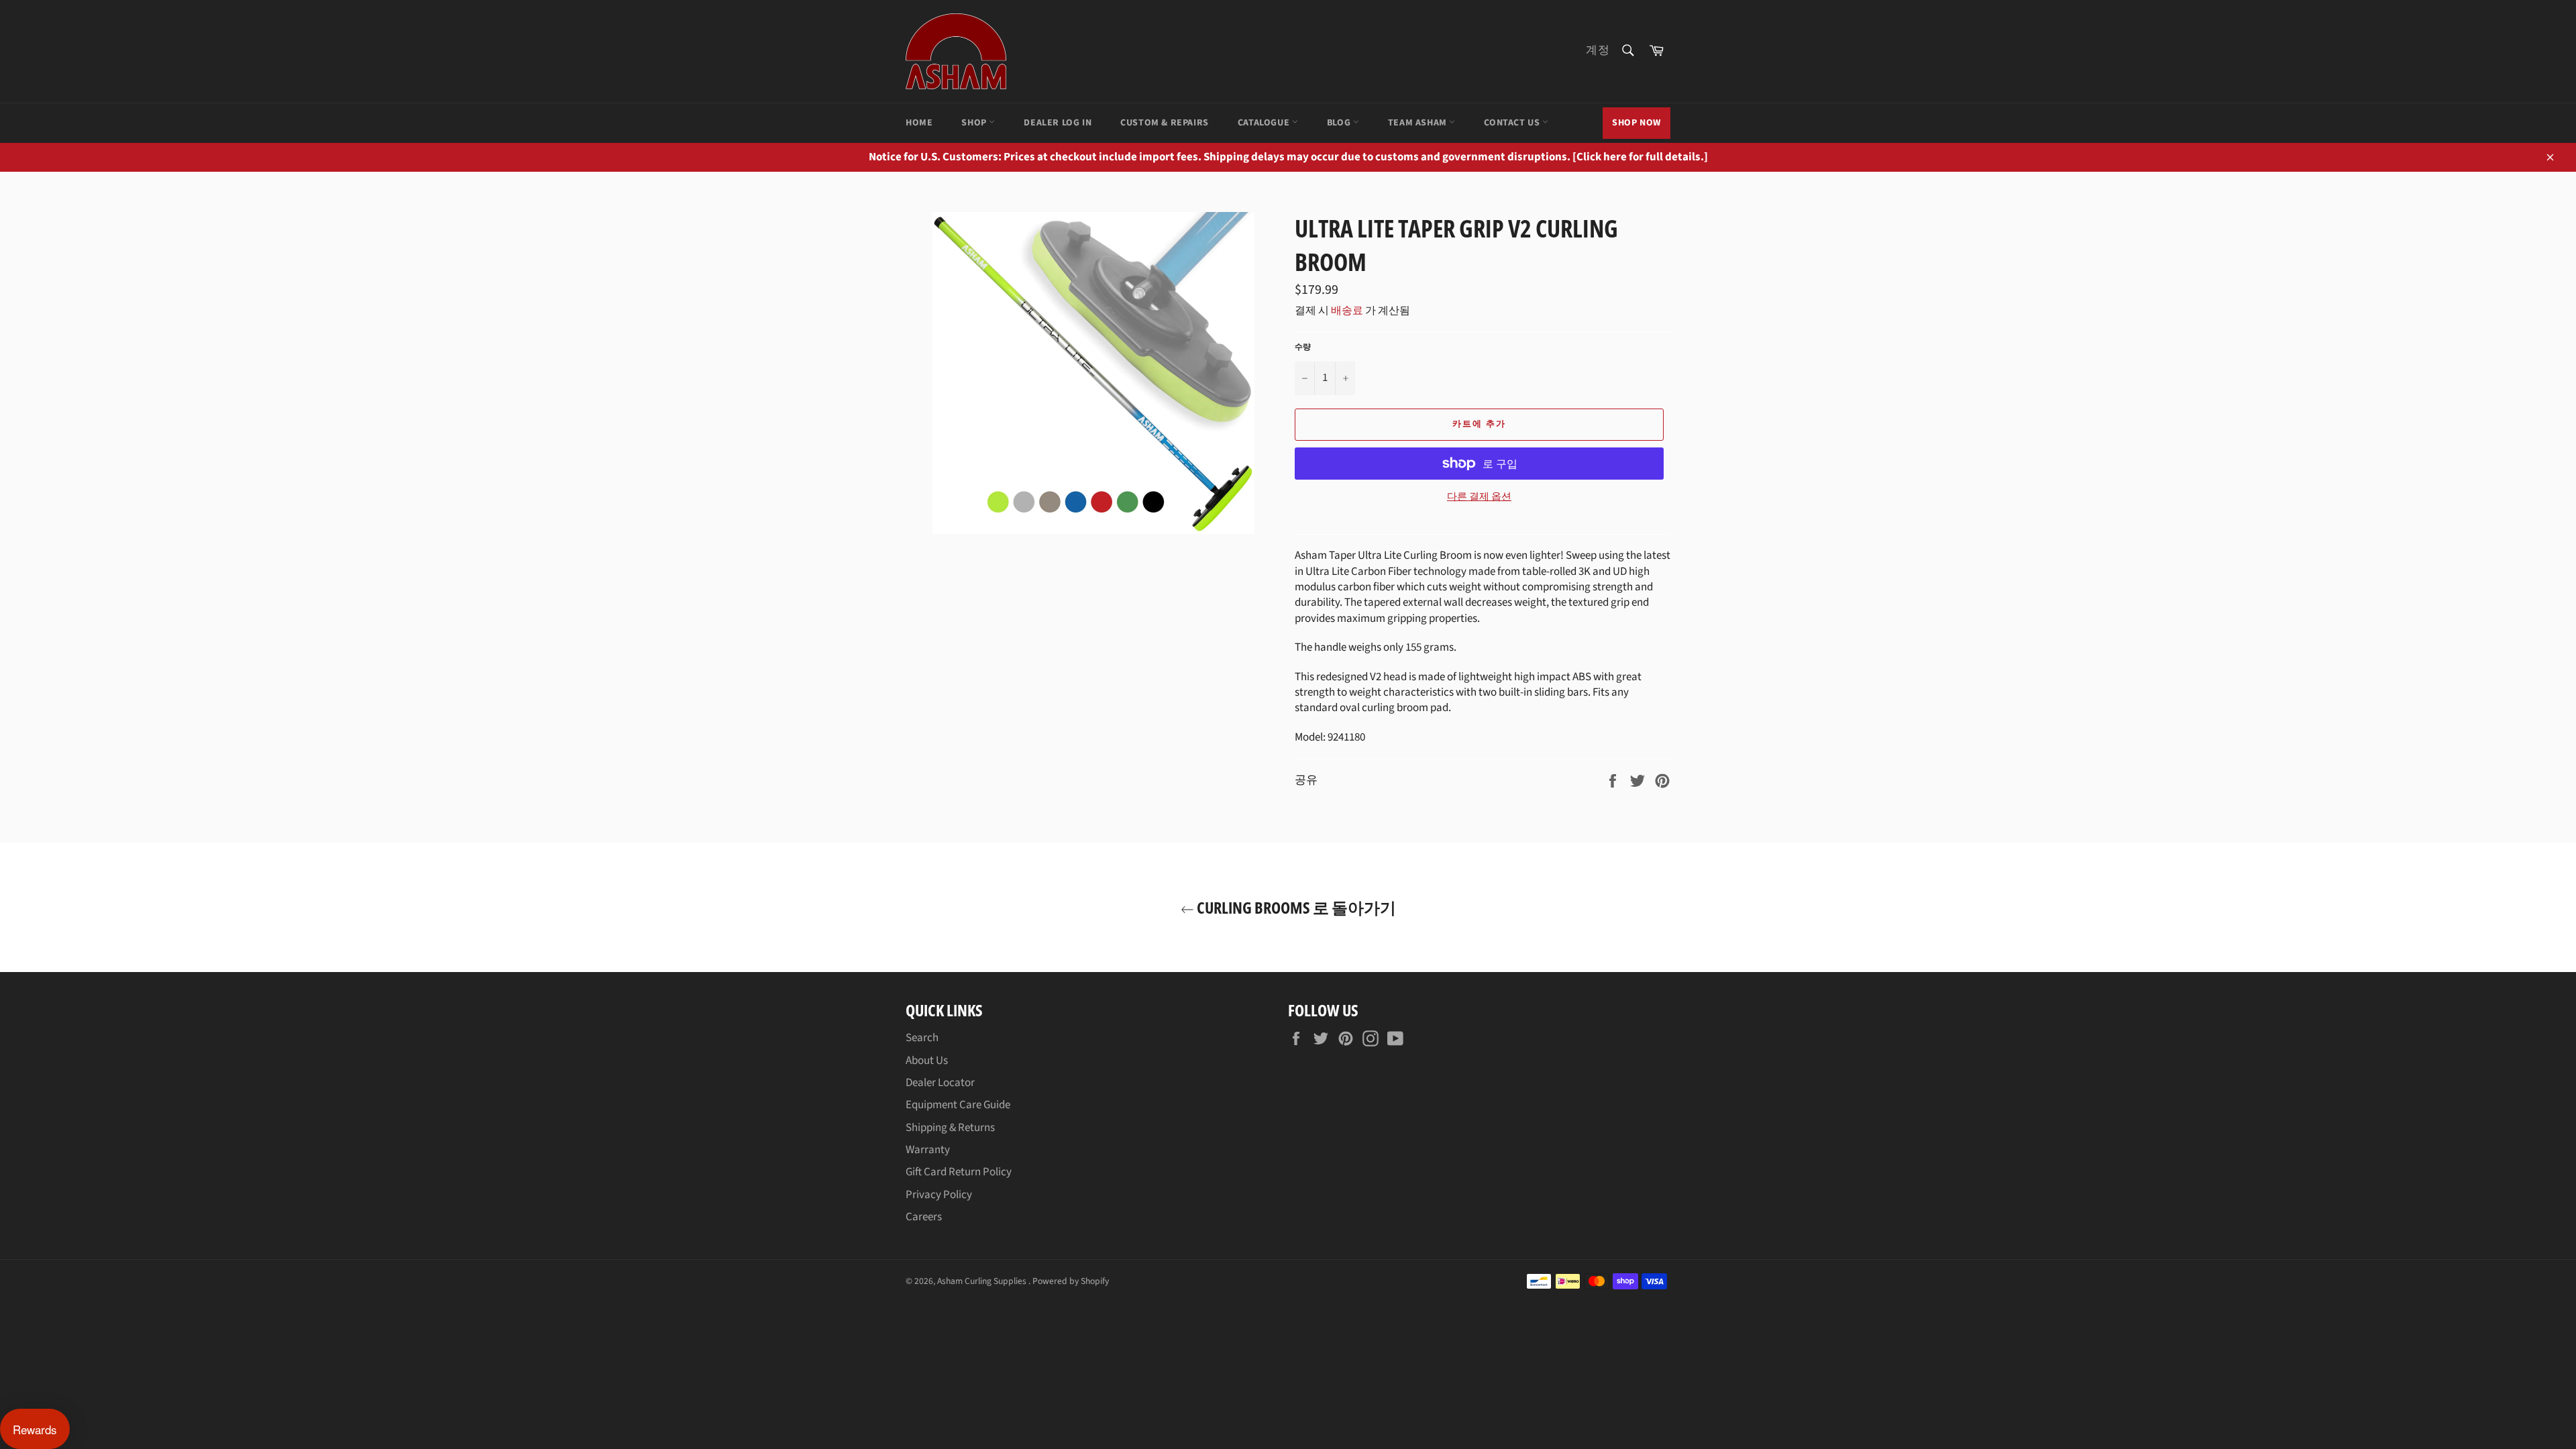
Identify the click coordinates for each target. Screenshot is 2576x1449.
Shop (975, 123)
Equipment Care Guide (958, 1105)
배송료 (1347, 311)
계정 (1598, 50)
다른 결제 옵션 (1479, 497)
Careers (924, 1217)
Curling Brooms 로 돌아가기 (1295, 907)
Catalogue (1265, 123)
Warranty (928, 1150)
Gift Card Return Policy (959, 1172)
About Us (927, 1061)
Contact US (1513, 123)
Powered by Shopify (1071, 1281)
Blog (1340, 123)
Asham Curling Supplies (983, 1281)
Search (922, 1038)
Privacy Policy (939, 1195)
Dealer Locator (940, 1083)
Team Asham (1419, 123)
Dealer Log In (1058, 123)
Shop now (1636, 123)
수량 (1303, 347)
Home (919, 123)
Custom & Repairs (1165, 123)
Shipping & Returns (950, 1128)
